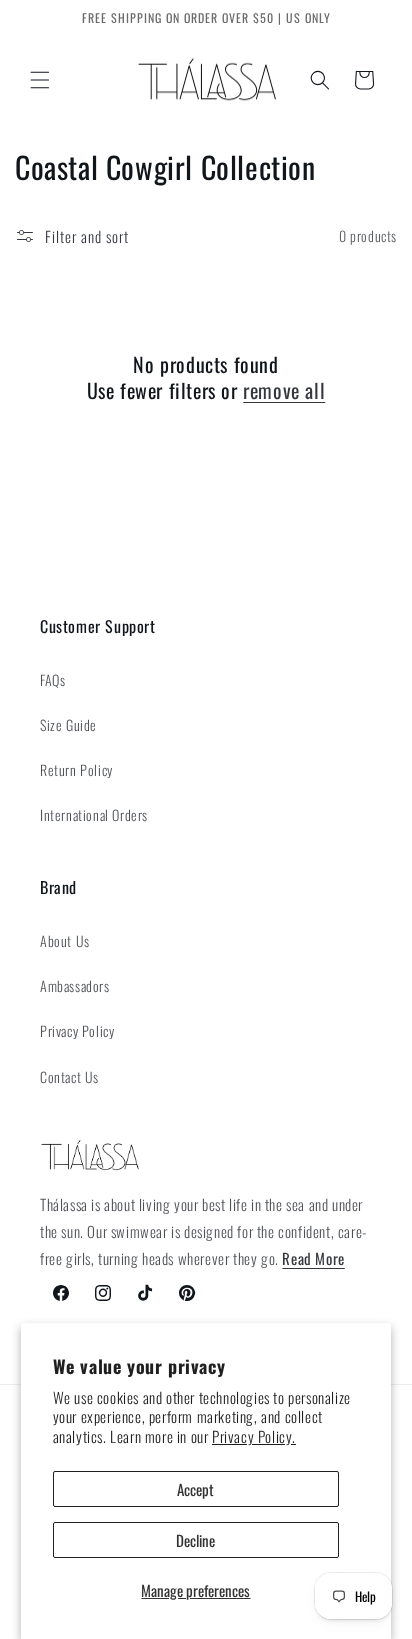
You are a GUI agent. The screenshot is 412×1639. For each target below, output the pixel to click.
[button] (40, 80)
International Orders (94, 814)
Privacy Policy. (254, 1436)
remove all (284, 390)
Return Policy (76, 769)
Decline (195, 1540)
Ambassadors (75, 985)
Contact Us (69, 1076)
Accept (195, 1489)
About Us (65, 940)
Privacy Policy (77, 1030)
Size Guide (68, 724)
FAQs (52, 679)
